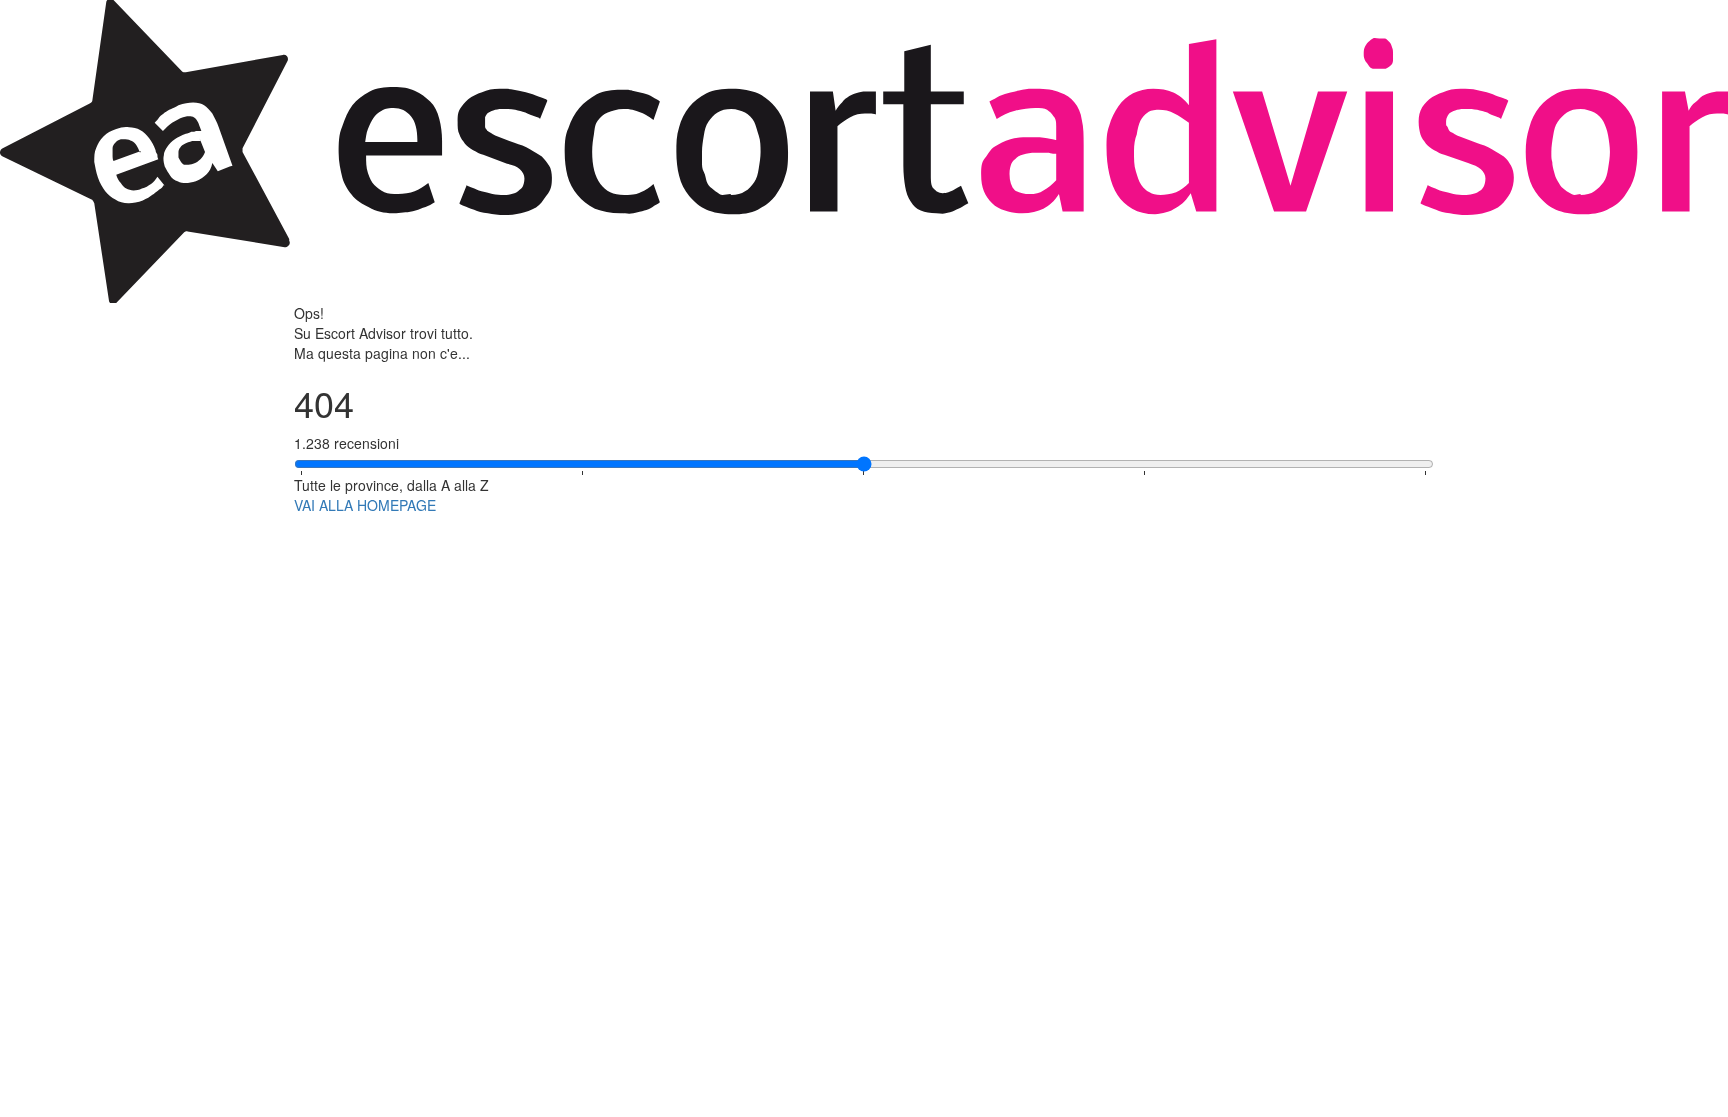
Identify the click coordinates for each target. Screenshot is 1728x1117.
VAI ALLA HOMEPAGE (365, 505)
